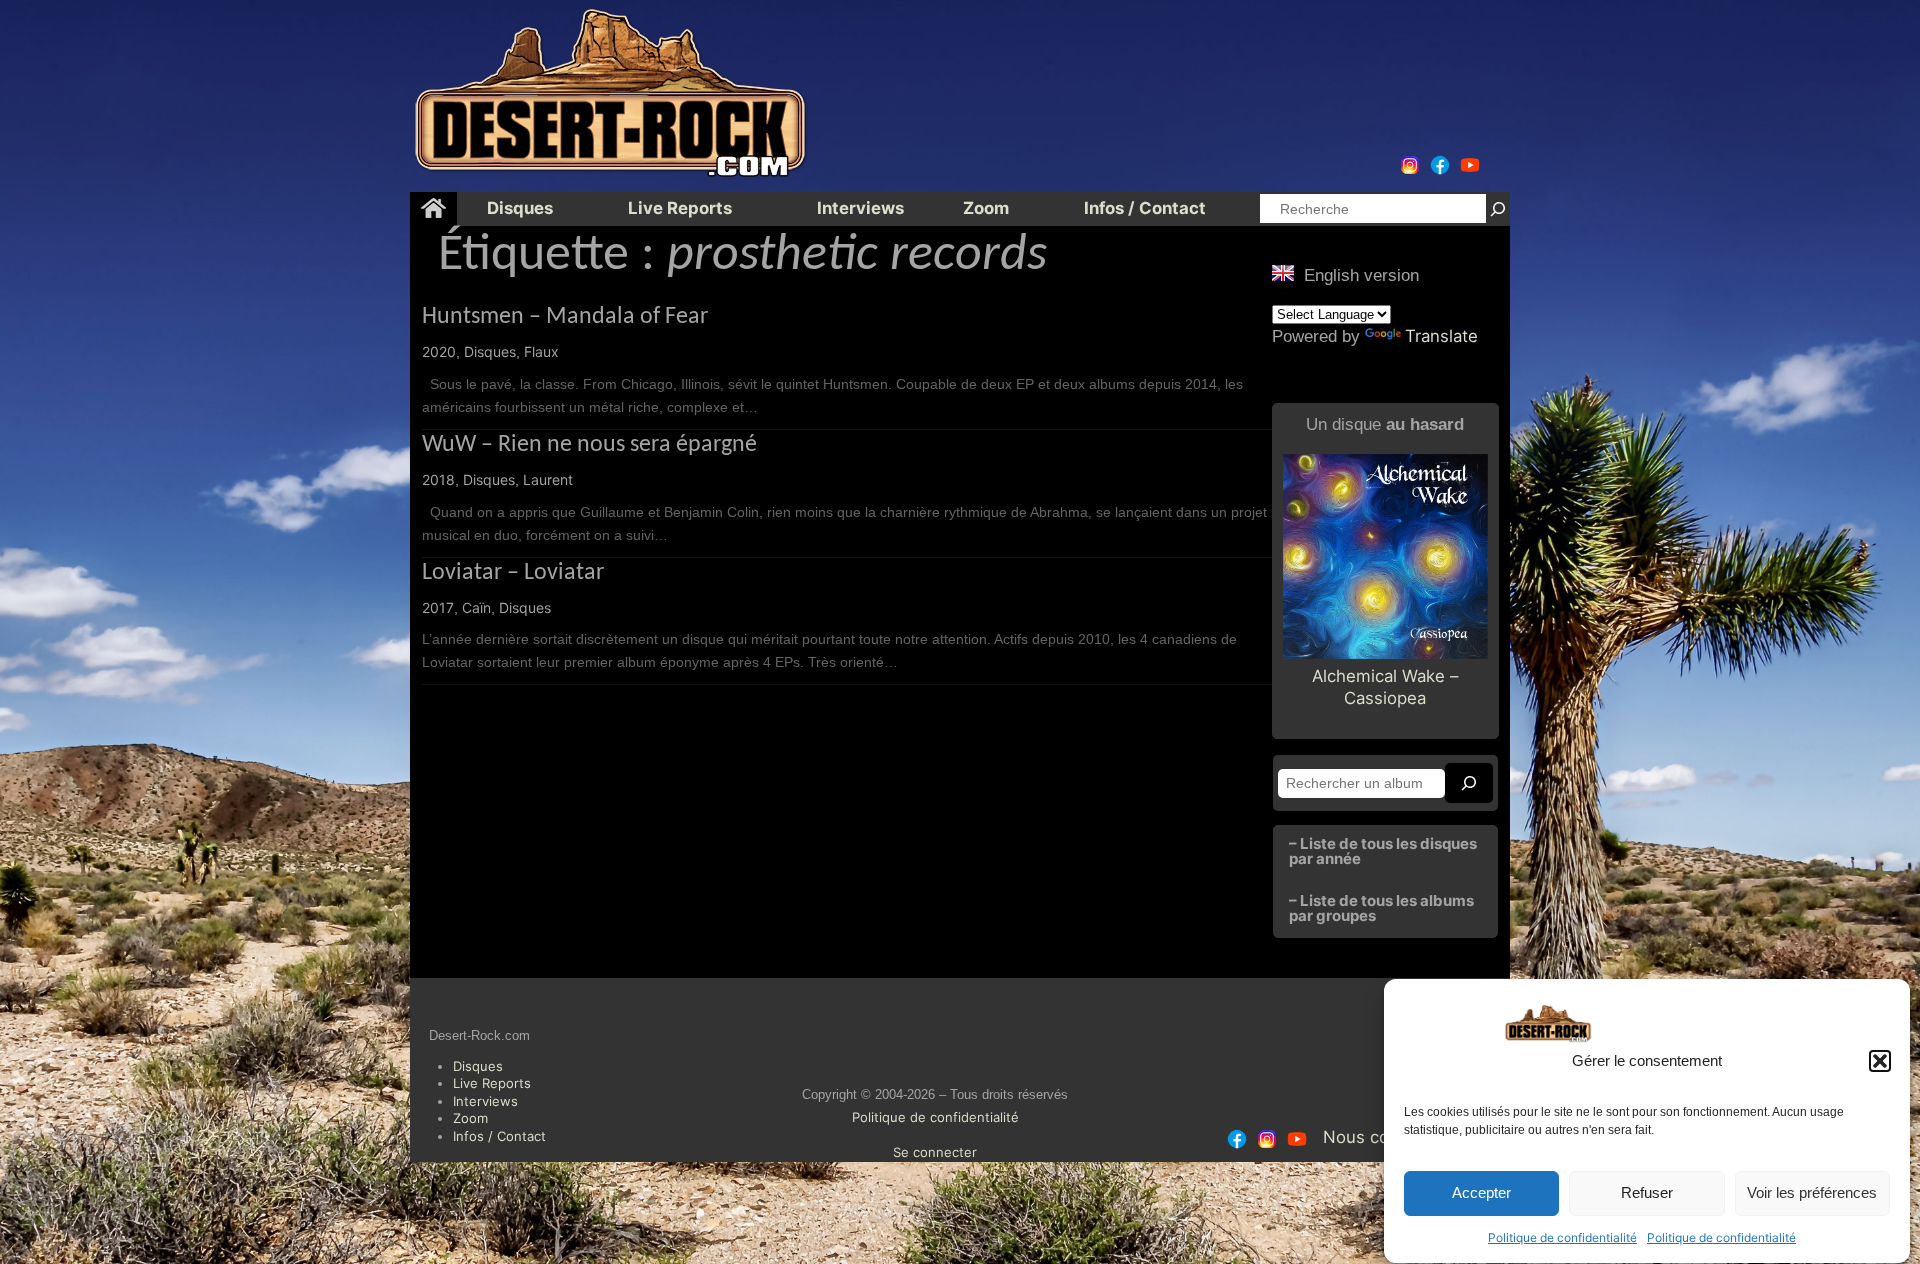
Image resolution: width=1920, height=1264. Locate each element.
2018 (438, 479)
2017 (438, 607)
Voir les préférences (1812, 1193)
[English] (1283, 273)
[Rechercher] (1498, 208)
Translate (1441, 336)
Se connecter (935, 1152)
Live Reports (492, 1083)
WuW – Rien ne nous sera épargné (589, 445)
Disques (490, 351)
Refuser (1647, 1193)
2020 (439, 351)
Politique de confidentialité (1562, 1237)
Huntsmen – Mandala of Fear (565, 317)
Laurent (548, 479)
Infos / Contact (499, 1136)
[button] (1880, 1061)
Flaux (541, 351)
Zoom (470, 1118)
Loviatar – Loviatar (513, 573)
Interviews (485, 1101)
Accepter (1481, 1193)
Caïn (476, 607)
